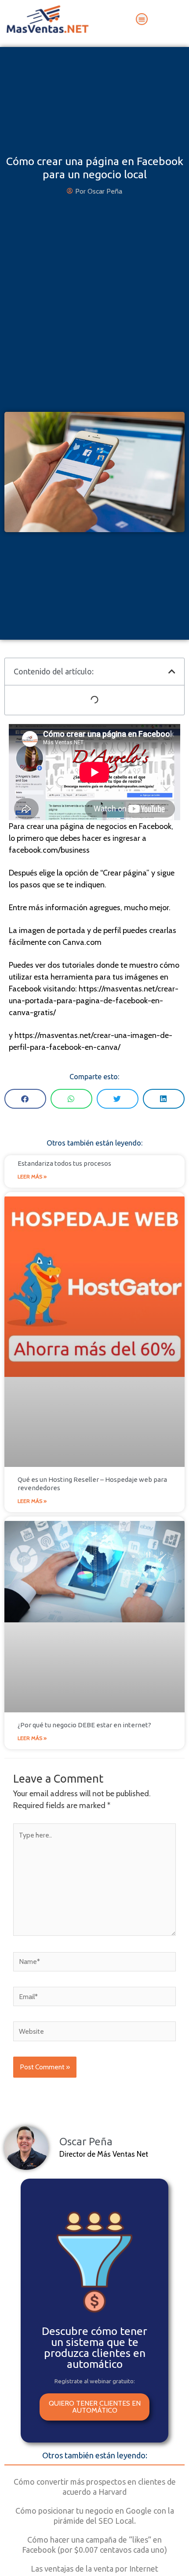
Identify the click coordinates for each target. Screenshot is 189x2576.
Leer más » (32, 1176)
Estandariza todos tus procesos (64, 1163)
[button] (142, 19)
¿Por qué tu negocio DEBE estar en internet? (84, 1725)
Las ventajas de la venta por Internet (94, 2569)
